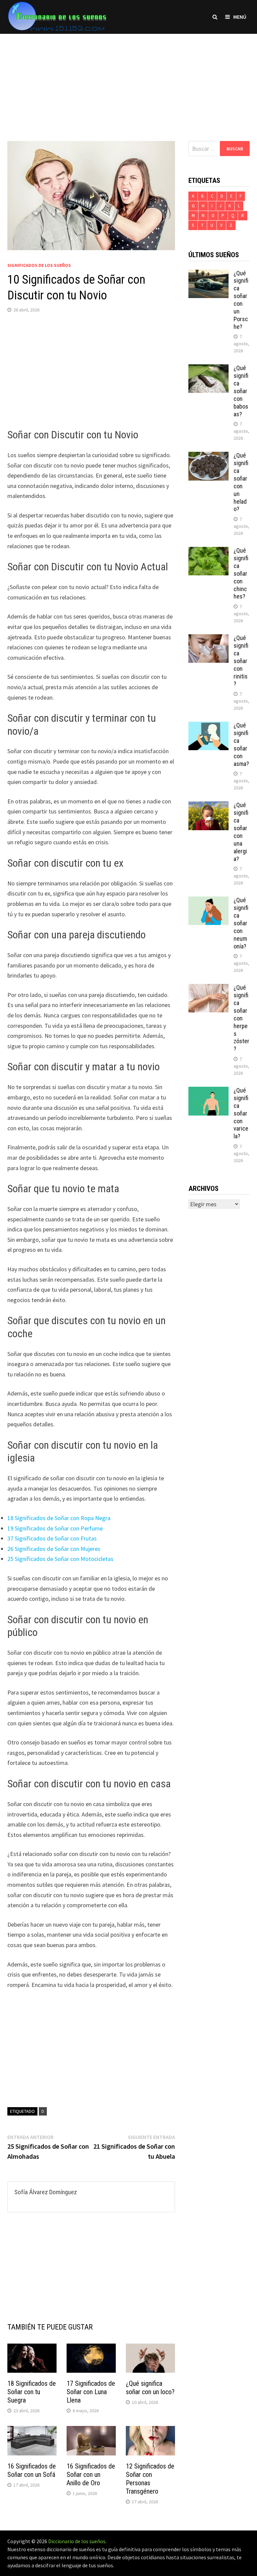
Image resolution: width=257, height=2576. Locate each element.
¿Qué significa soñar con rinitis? (241, 661)
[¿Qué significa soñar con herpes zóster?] (208, 988)
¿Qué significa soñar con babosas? (241, 391)
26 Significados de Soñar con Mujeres (54, 1549)
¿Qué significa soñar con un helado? (241, 482)
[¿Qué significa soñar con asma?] (208, 726)
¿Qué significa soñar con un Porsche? (241, 300)
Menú (240, 17)
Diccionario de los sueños (77, 2541)
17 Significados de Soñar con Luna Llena (91, 2392)
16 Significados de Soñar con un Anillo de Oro (91, 2475)
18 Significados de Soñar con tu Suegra (32, 2392)
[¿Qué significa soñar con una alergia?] (208, 806)
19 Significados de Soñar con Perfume (55, 1528)
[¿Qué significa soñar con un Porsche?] (208, 274)
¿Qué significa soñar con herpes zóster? (241, 1018)
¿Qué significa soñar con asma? (241, 744)
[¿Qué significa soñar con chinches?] (208, 551)
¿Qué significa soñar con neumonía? (241, 923)
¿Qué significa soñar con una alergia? (241, 832)
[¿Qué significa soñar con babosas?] (208, 369)
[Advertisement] (128, 81)
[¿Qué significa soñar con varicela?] (208, 1091)
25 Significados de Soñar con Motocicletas (60, 1559)
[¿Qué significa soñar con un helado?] (208, 456)
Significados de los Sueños (39, 265)
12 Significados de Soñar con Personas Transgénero (150, 2479)
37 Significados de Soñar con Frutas (52, 1538)
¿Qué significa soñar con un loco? (150, 2388)
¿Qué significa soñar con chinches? (241, 573)
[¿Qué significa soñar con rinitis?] (208, 639)
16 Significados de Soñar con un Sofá (32, 2470)
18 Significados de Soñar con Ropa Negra (59, 1518)
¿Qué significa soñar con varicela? (241, 1113)
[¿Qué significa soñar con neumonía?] (208, 901)
